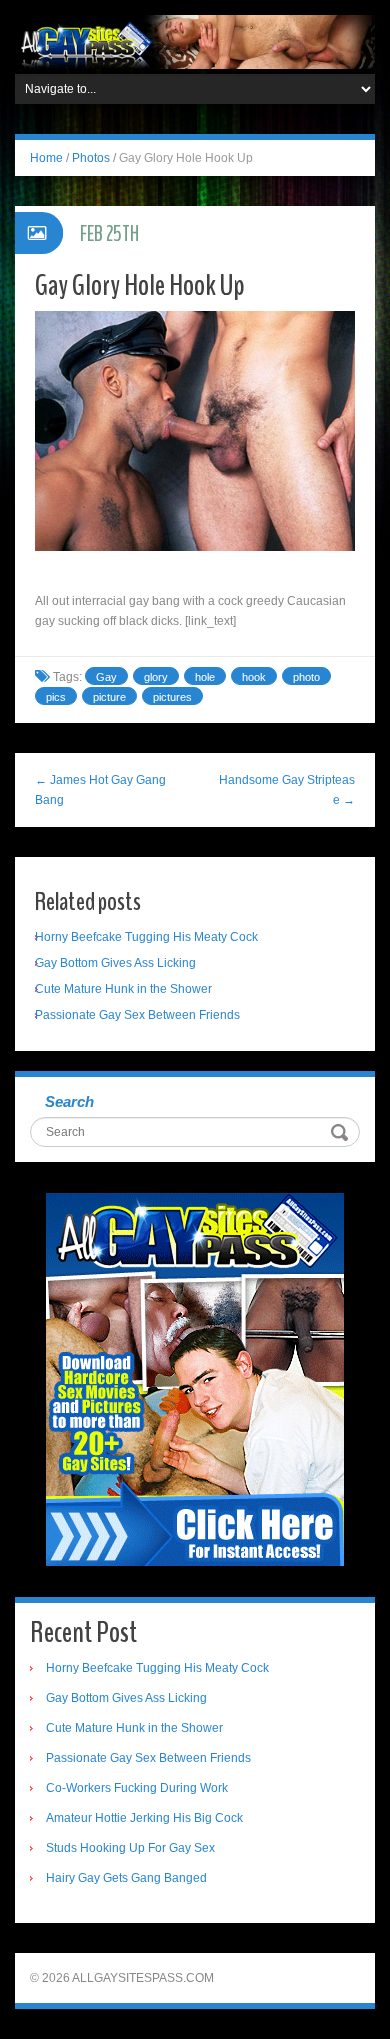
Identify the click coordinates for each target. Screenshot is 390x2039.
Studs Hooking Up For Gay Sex (130, 1848)
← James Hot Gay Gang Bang (100, 790)
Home (46, 158)
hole (205, 677)
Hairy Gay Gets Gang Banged (126, 1878)
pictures (172, 697)
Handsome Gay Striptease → (287, 790)
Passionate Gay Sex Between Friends (137, 1015)
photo (306, 677)
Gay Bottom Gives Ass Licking (115, 963)
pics (56, 697)
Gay (106, 677)
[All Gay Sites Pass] (195, 41)
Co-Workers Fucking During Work (137, 1788)
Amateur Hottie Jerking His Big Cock (144, 1818)
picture (109, 697)
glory (156, 677)
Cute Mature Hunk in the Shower (123, 989)
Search (69, 1101)
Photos (91, 158)
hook (254, 677)
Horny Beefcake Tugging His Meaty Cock (146, 937)
